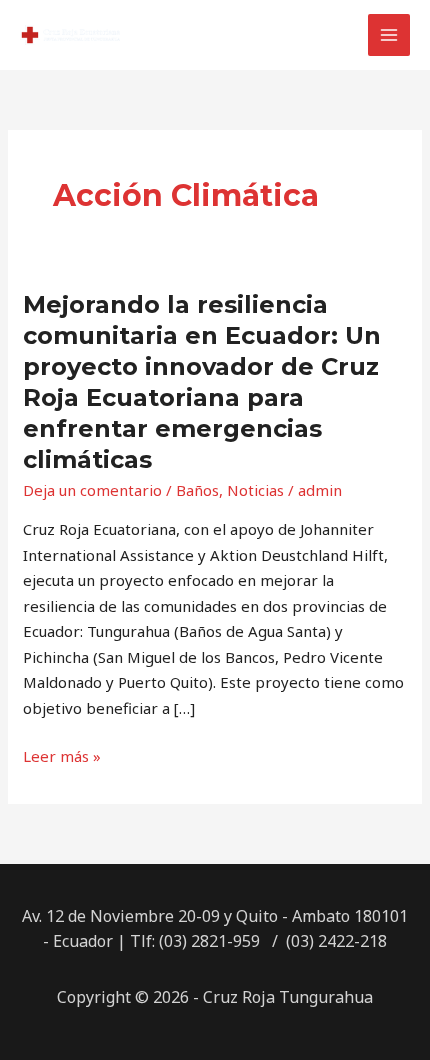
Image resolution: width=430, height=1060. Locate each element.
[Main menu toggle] (389, 35)
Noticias (255, 490)
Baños (197, 490)
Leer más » (62, 755)
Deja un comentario (92, 490)
